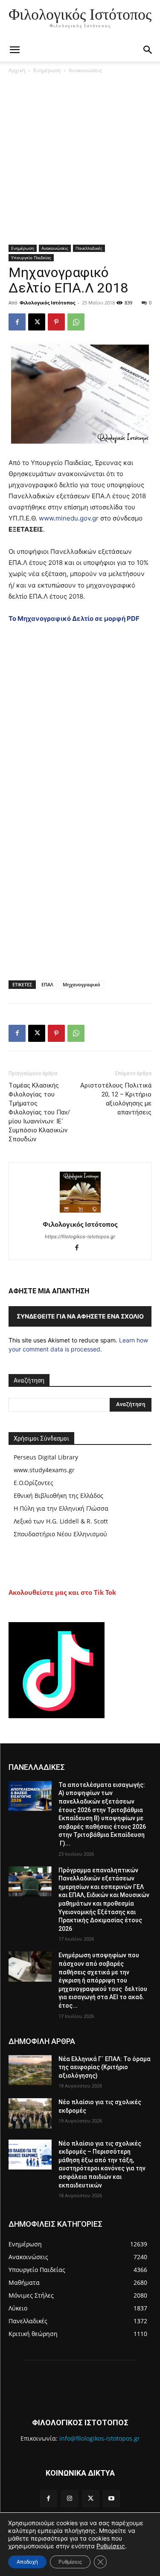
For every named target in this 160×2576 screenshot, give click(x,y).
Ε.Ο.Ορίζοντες (33, 1483)
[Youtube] (112, 2499)
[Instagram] (69, 2499)
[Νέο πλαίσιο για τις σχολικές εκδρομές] (30, 2113)
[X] (37, 322)
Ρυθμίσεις (111, 2546)
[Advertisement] (80, 161)
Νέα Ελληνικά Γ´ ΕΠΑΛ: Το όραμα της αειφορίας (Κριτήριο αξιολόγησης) (105, 2067)
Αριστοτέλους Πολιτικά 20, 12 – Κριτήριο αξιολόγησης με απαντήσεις (116, 1099)
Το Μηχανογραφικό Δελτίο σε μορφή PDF (74, 618)
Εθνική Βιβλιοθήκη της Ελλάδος (58, 1496)
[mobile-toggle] (15, 50)
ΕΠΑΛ (47, 984)
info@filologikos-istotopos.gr (100, 2438)
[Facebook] (17, 322)
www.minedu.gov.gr (69, 518)
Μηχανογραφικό (81, 984)
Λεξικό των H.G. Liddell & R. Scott (61, 1521)
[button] (148, 50)
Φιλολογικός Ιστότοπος (47, 303)
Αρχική (17, 70)
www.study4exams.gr (44, 1470)
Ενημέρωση (47, 70)
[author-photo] (80, 1212)
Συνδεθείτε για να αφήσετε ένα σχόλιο (80, 1316)
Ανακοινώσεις (85, 70)
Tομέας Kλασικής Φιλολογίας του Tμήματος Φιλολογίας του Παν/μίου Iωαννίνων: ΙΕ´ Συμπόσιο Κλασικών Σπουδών (39, 1112)
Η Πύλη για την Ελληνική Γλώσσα (61, 1508)
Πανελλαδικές (89, 248)
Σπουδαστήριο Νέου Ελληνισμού (60, 1534)
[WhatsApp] (76, 322)
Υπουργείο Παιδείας (31, 257)
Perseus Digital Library (46, 1457)
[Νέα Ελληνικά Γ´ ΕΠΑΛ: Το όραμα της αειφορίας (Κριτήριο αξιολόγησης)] (30, 2070)
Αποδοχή (27, 2562)
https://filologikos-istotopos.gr (80, 1237)
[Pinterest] (56, 322)
